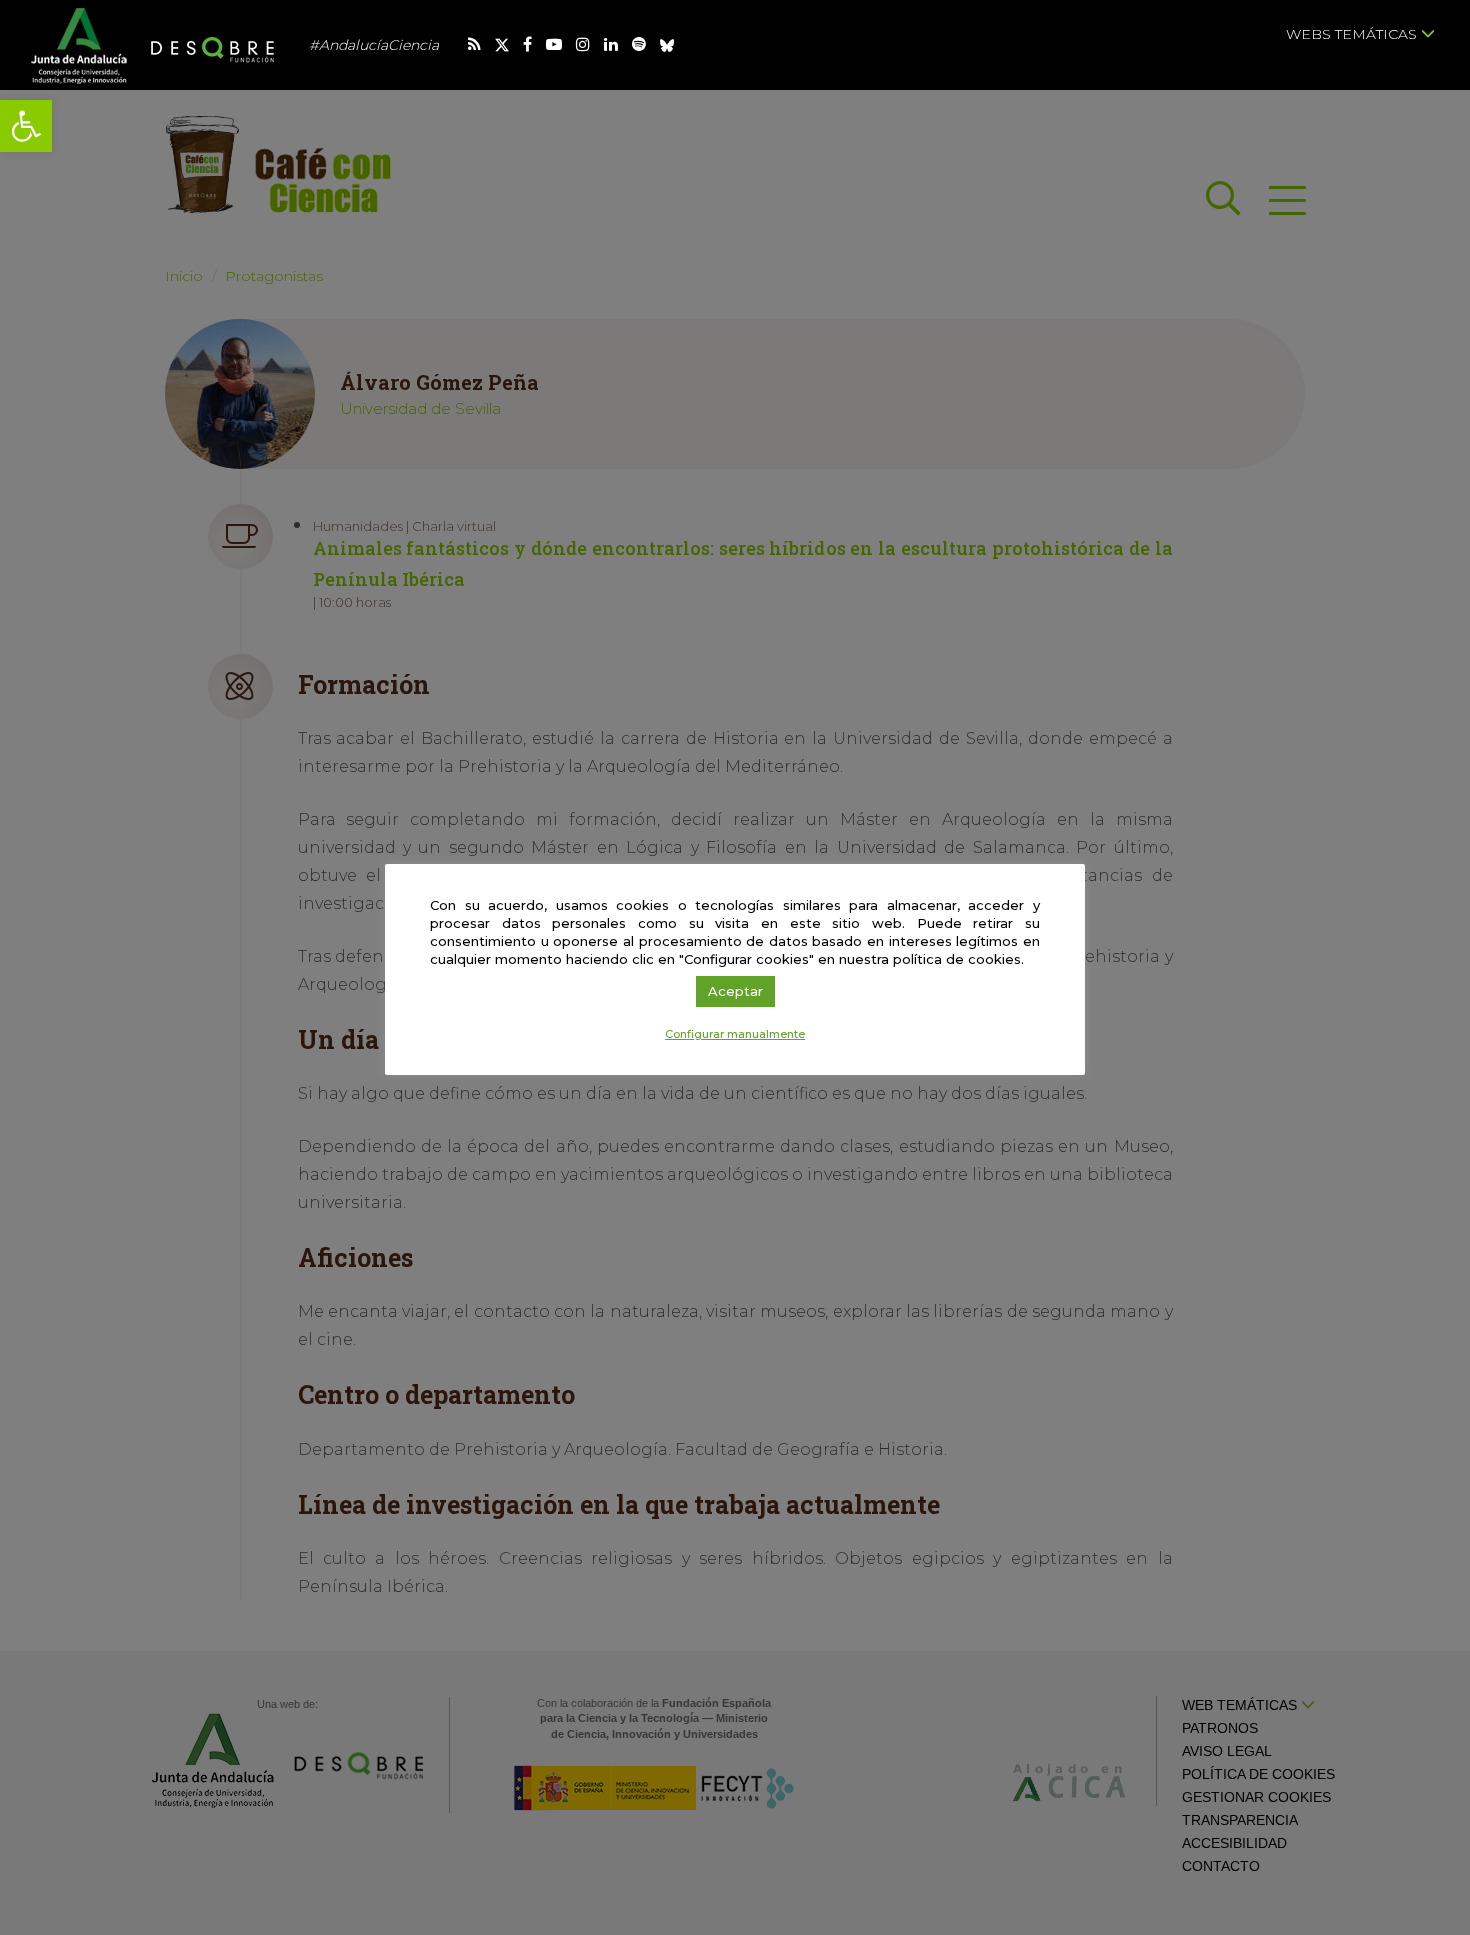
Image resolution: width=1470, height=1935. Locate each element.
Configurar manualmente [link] (735, 1034)
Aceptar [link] (735, 991)
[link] (26, 126)
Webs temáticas (1353, 34)
